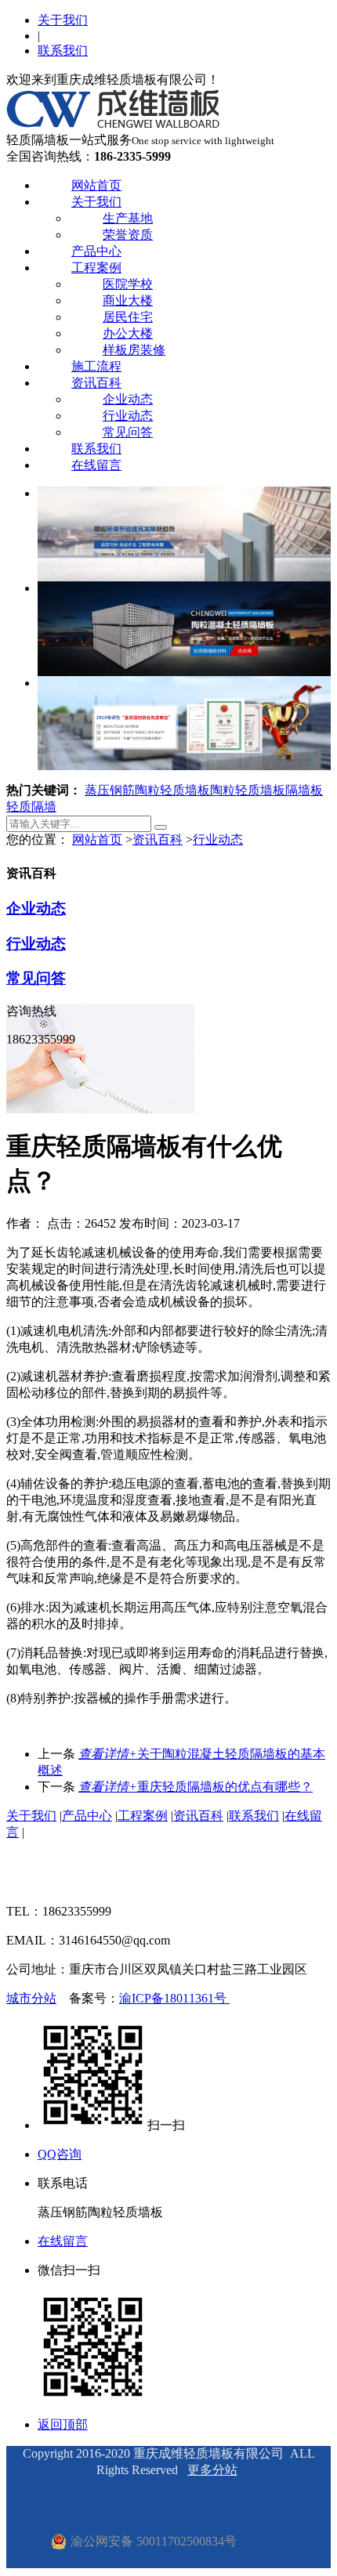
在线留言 (96, 465)
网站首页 (96, 185)
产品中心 (96, 251)
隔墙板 (304, 790)
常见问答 (128, 432)
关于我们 (63, 20)
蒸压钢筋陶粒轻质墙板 (147, 790)
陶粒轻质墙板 (248, 790)
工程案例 (96, 268)
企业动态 (128, 399)
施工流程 (96, 366)
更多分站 (212, 2470)
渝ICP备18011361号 (174, 1998)
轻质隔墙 (31, 807)
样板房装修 (134, 350)
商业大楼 (128, 300)
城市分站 (31, 1998)
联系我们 (63, 51)
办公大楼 (128, 333)
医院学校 (128, 284)
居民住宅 (128, 317)
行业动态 (128, 416)
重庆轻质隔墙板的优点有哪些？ (196, 1787)
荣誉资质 (128, 235)
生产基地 (128, 218)
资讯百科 (96, 383)
